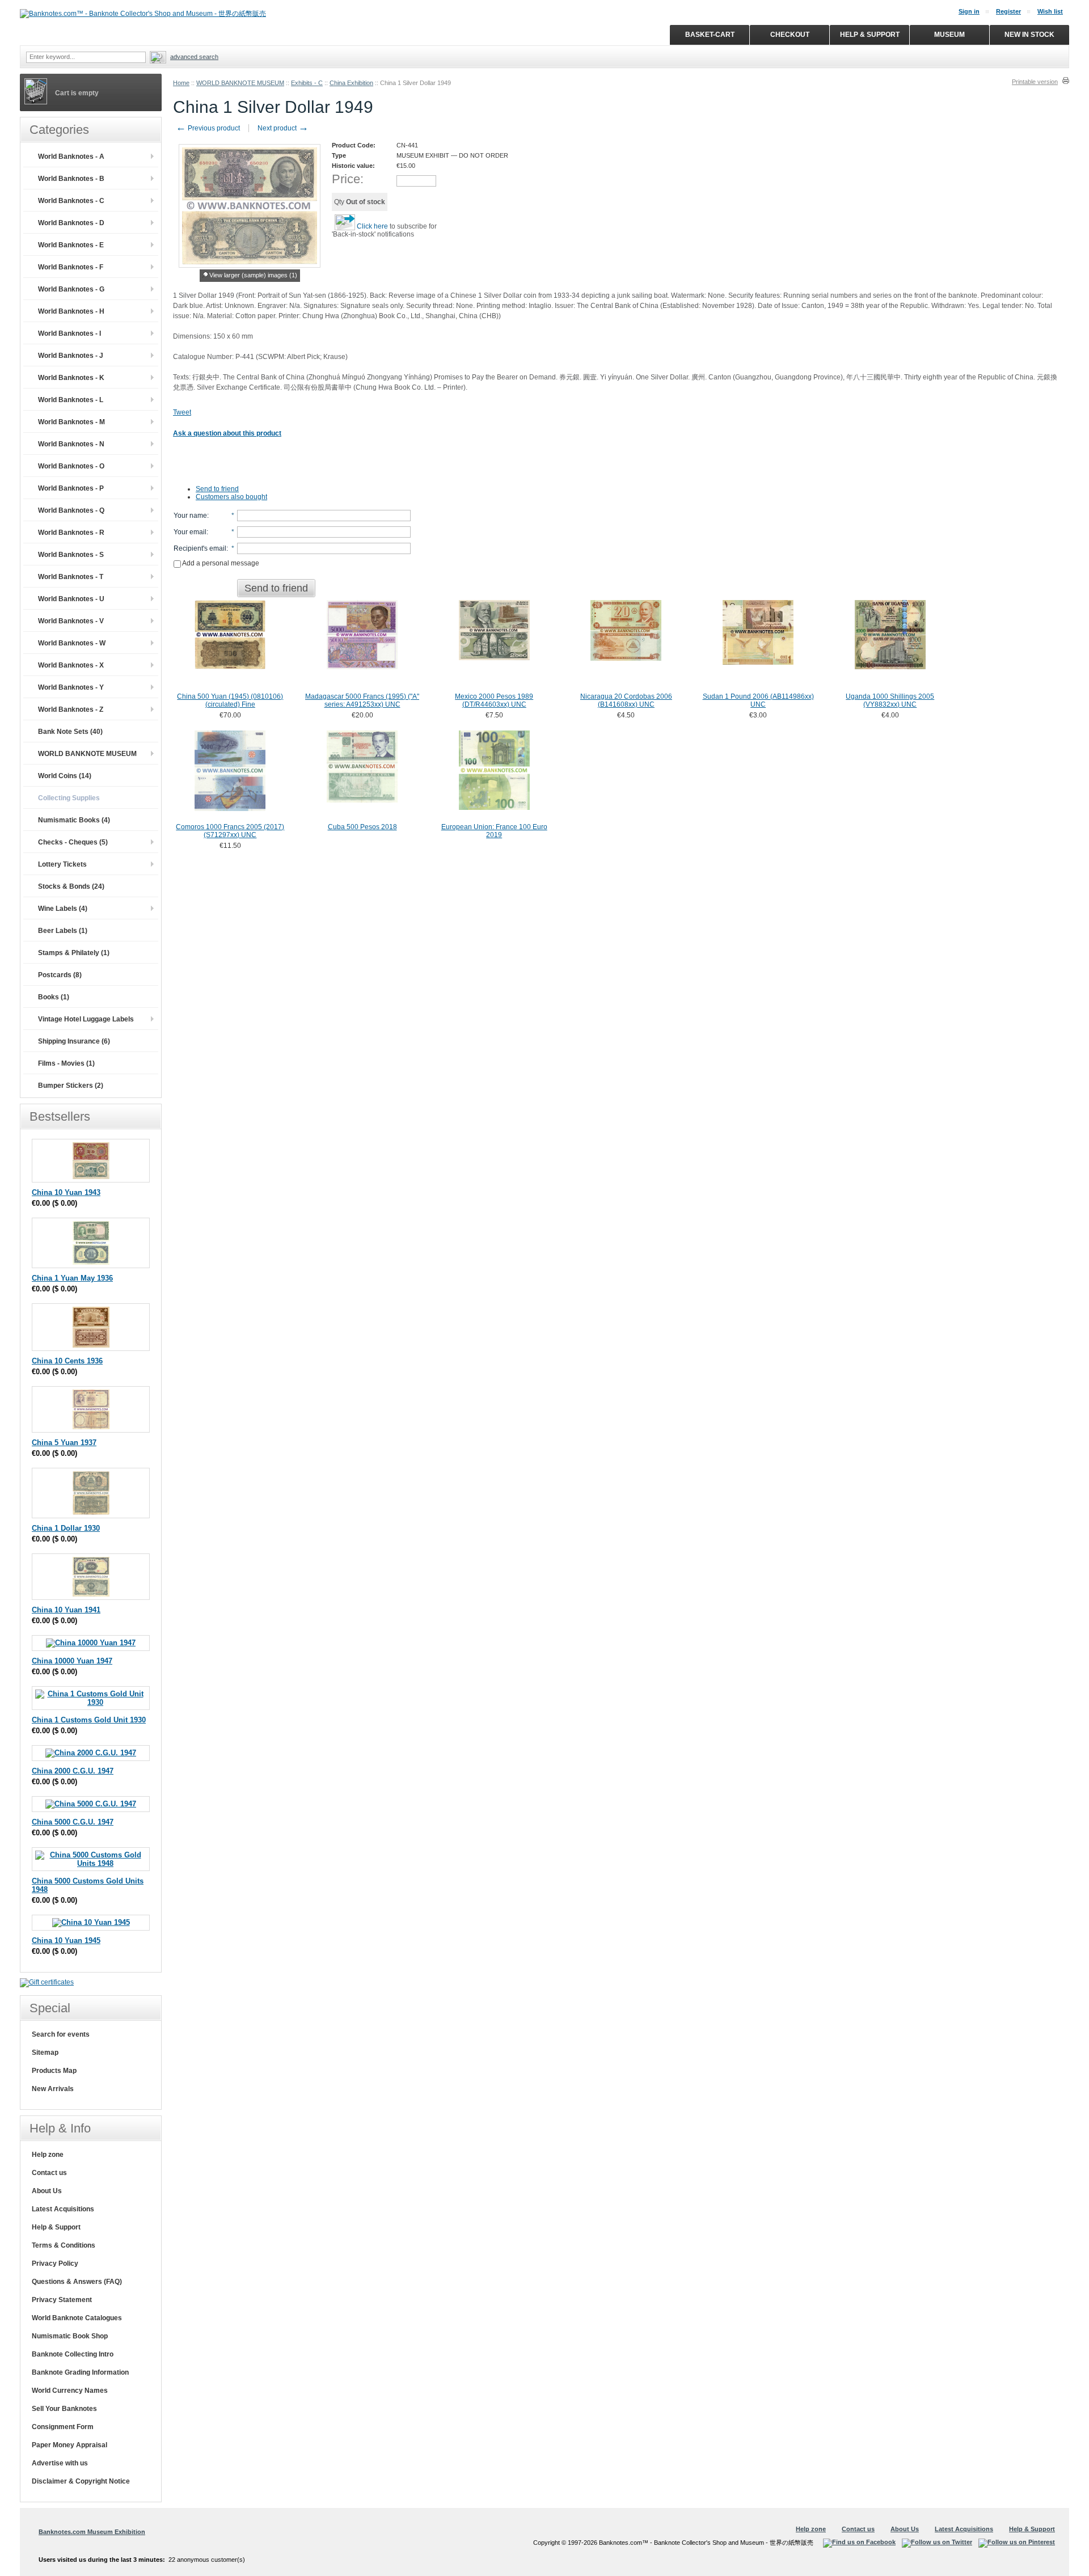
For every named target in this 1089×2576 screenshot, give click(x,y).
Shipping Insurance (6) (74, 1041)
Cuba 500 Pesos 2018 (362, 827)
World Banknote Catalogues (77, 2318)
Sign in (969, 11)
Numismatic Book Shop (70, 2336)
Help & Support (56, 2227)
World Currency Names (70, 2391)
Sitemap (45, 2053)
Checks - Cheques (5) (73, 842)
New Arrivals (53, 2089)
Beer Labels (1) (63, 931)
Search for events (61, 2034)
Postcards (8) (60, 975)
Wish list (1050, 11)
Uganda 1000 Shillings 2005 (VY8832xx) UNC (890, 700)
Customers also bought (231, 497)
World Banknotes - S (71, 555)
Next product (283, 128)
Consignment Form (63, 2427)
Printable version (1035, 82)
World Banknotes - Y (71, 687)
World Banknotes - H (71, 311)
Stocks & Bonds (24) (71, 886)
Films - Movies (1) (66, 1063)
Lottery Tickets (62, 864)
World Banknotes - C (71, 201)
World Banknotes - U (71, 599)
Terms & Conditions (64, 2245)
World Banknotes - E (71, 245)
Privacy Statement (62, 2300)
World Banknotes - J (71, 356)
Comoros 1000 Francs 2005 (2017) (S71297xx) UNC (230, 831)
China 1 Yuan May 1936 (72, 1278)
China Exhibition (351, 83)
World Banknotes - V (71, 621)
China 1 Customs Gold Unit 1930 (89, 1720)
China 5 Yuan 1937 (64, 1443)
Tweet (182, 412)
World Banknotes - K (71, 378)
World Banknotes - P (71, 488)
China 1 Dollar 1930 (66, 1528)
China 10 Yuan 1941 (66, 1610)
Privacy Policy (55, 2263)
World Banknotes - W (72, 643)
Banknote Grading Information (80, 2372)
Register (1008, 11)
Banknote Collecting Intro (73, 2354)
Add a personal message (220, 563)
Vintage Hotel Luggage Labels (86, 1019)
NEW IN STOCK (1029, 35)
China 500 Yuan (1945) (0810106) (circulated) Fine (230, 700)
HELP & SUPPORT (870, 35)
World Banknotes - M (71, 422)
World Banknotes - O (71, 466)
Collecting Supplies (69, 798)
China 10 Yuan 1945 (66, 1941)
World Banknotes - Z (71, 710)
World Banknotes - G (71, 289)
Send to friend (217, 489)
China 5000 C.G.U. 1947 (73, 1822)
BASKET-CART (710, 35)
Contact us (49, 2173)
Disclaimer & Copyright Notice (81, 2481)
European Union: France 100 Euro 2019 (494, 831)
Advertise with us (60, 2463)
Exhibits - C (307, 83)
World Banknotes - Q (71, 510)
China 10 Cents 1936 (67, 1361)
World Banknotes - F (71, 267)
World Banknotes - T (71, 577)
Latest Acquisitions (63, 2209)
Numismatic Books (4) (74, 820)
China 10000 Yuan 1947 (72, 1661)
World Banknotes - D (71, 223)
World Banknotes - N (71, 444)
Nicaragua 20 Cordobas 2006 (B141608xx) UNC (626, 700)
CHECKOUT (790, 35)
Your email (190, 532)
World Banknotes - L (71, 400)
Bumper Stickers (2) (71, 1086)
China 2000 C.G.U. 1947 (73, 1771)
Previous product (208, 128)
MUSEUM (949, 35)
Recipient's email (200, 548)
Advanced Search (194, 57)
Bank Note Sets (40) (70, 732)
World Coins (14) (65, 776)
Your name (190, 516)
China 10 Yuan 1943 (66, 1192)
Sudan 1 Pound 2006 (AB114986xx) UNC (758, 700)
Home (181, 83)
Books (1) (54, 997)
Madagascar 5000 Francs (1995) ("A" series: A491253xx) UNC (362, 700)
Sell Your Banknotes (64, 2409)
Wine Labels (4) (63, 909)
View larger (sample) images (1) (253, 275)
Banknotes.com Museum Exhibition (92, 2532)
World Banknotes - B (71, 179)
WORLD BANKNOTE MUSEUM (240, 83)
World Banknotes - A (71, 157)
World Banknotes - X (71, 665)
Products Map (54, 2071)
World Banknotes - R (71, 533)
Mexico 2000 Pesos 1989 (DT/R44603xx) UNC (494, 700)
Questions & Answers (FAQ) (77, 2282)
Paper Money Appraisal (69, 2445)
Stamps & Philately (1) (74, 953)
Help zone (48, 2155)
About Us (47, 2191)
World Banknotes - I (69, 333)
